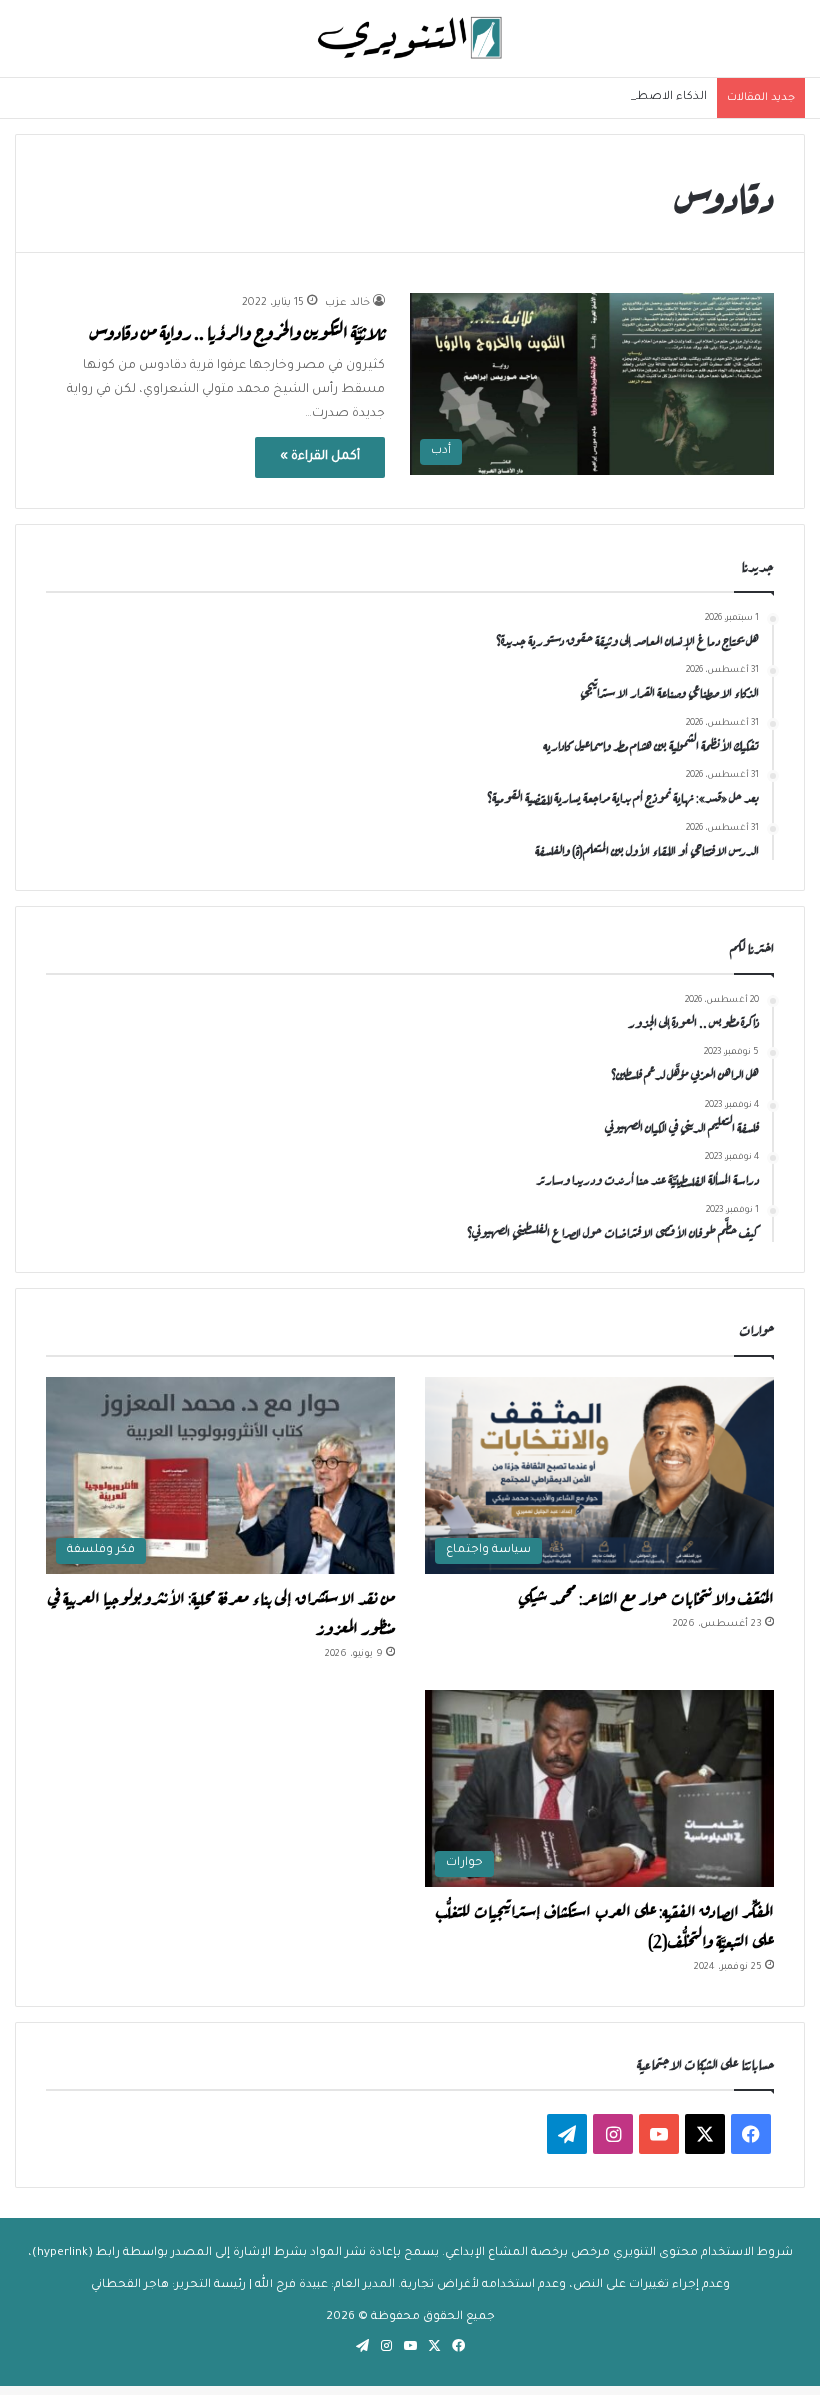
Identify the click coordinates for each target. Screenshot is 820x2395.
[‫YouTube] (659, 2134)
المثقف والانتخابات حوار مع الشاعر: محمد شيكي (646, 1596)
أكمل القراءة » (320, 457)
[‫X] (705, 2134)
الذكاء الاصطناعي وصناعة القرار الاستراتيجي (590, 97)
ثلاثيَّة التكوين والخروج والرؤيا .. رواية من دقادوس (237, 330)
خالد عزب (347, 303)
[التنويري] (410, 38)
